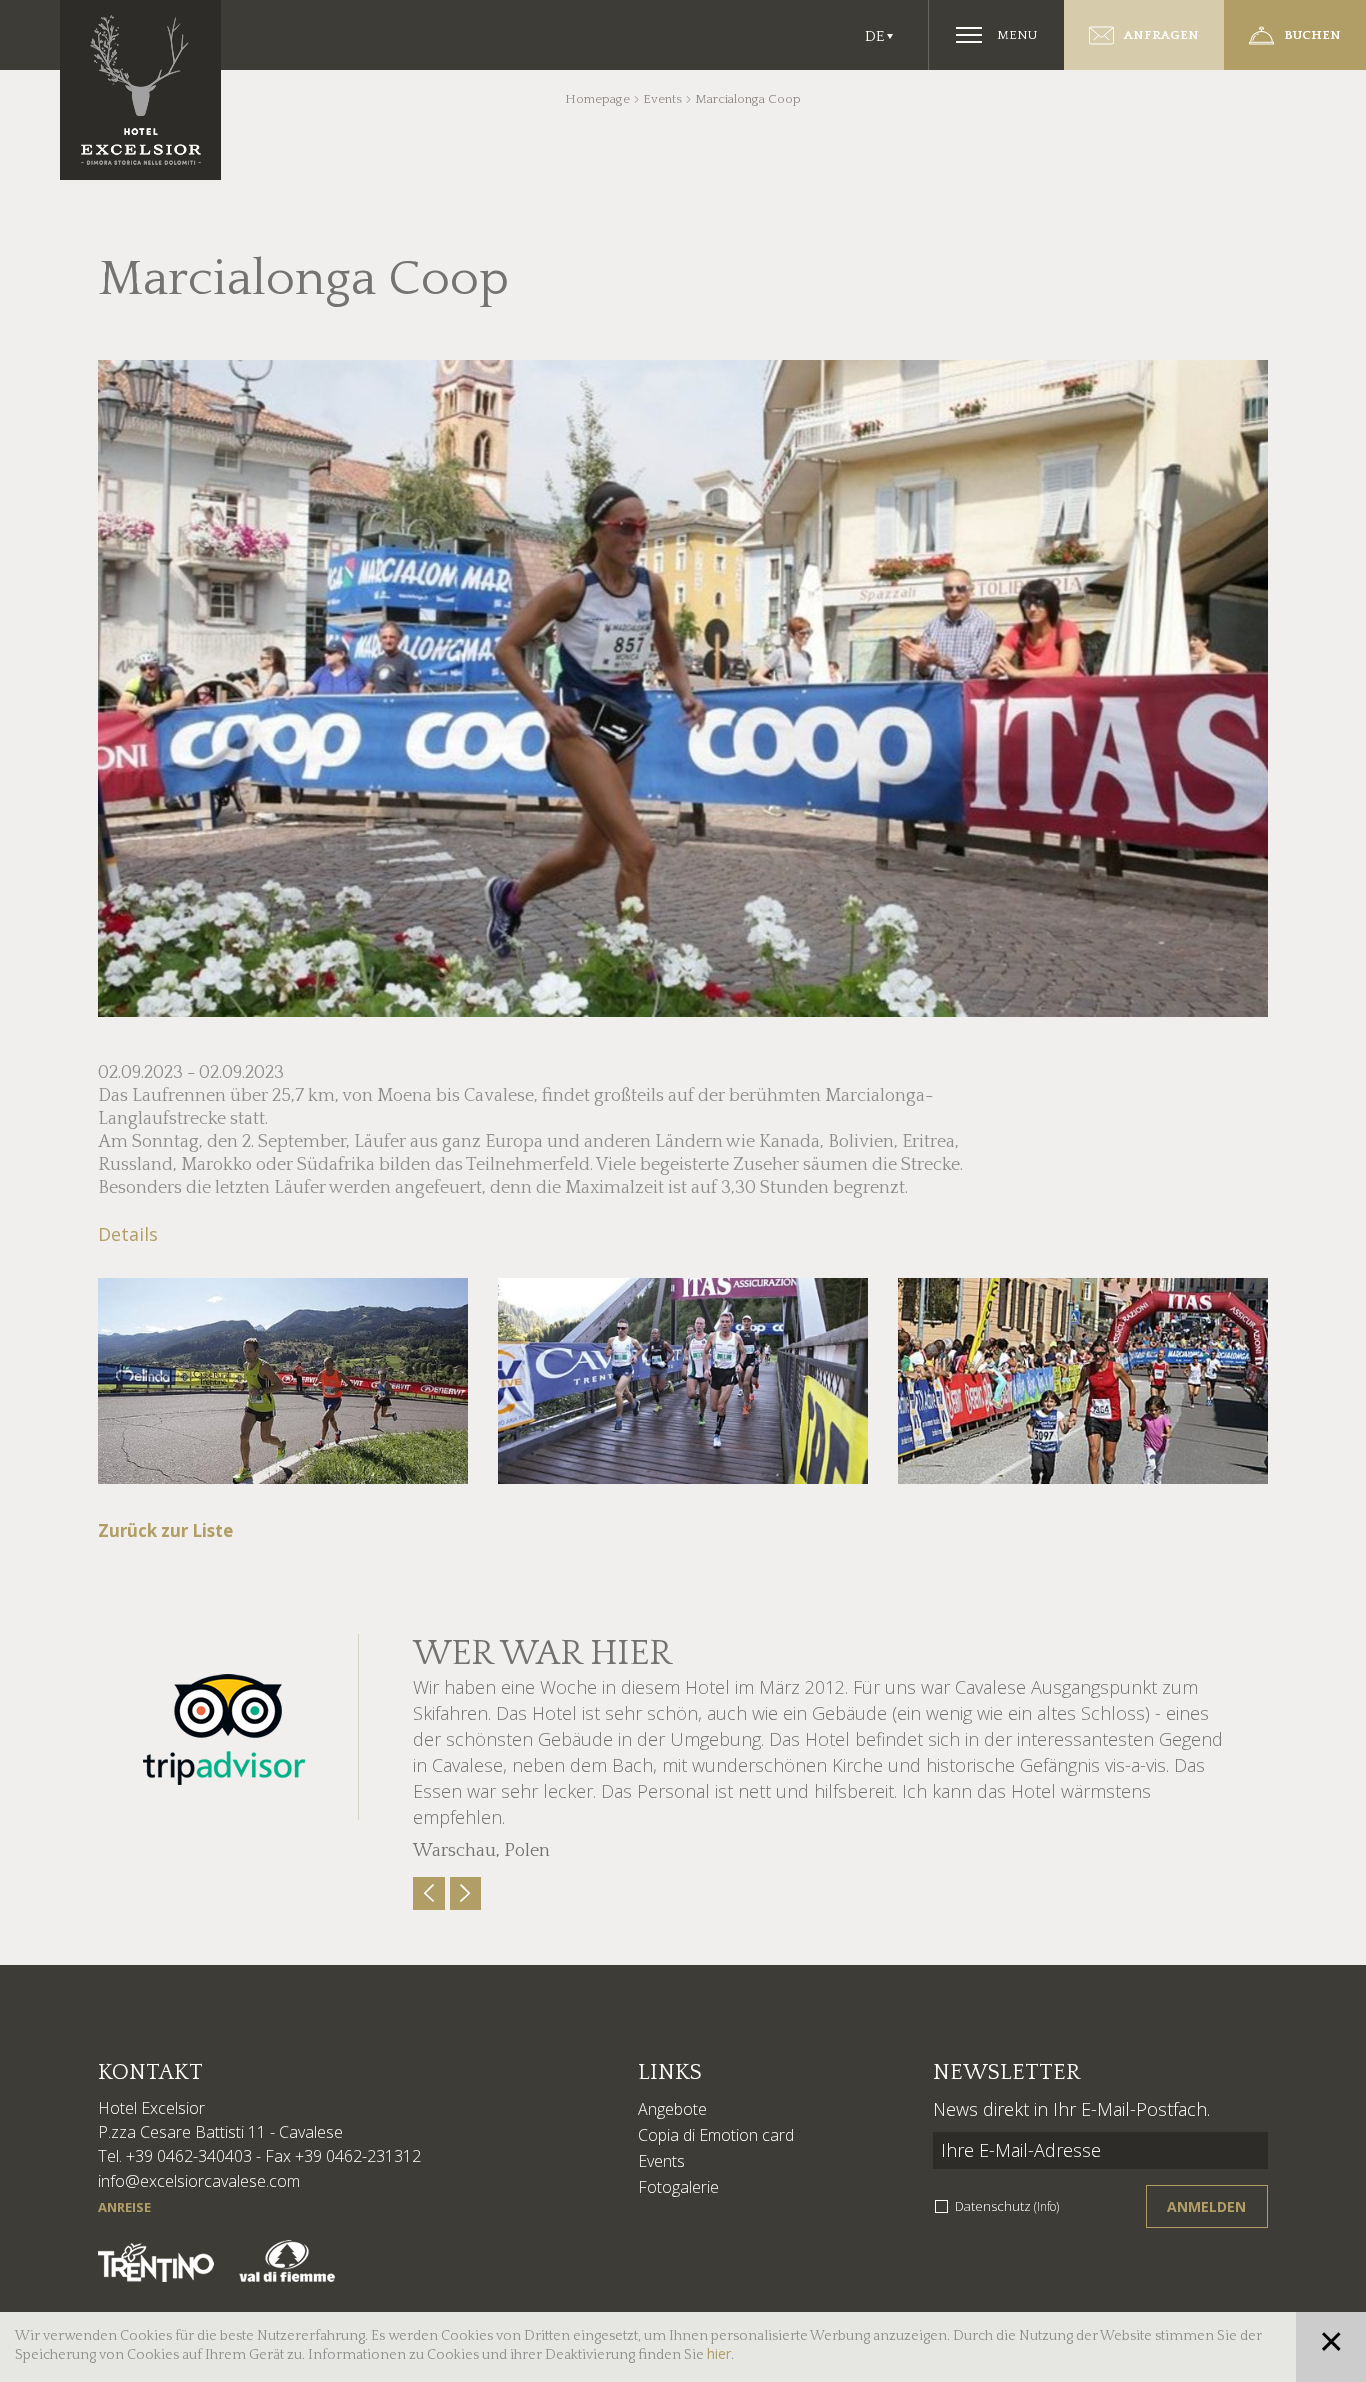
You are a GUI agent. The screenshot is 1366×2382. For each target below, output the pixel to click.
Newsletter (1006, 2072)
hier (719, 2353)
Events (662, 99)
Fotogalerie (678, 2187)
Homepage (597, 99)
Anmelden (1206, 2206)
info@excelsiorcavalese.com (199, 2181)
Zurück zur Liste (165, 1530)
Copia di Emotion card (716, 2135)
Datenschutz (1007, 2206)
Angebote (672, 2109)
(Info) (1046, 2206)
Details (128, 1234)
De (874, 36)
